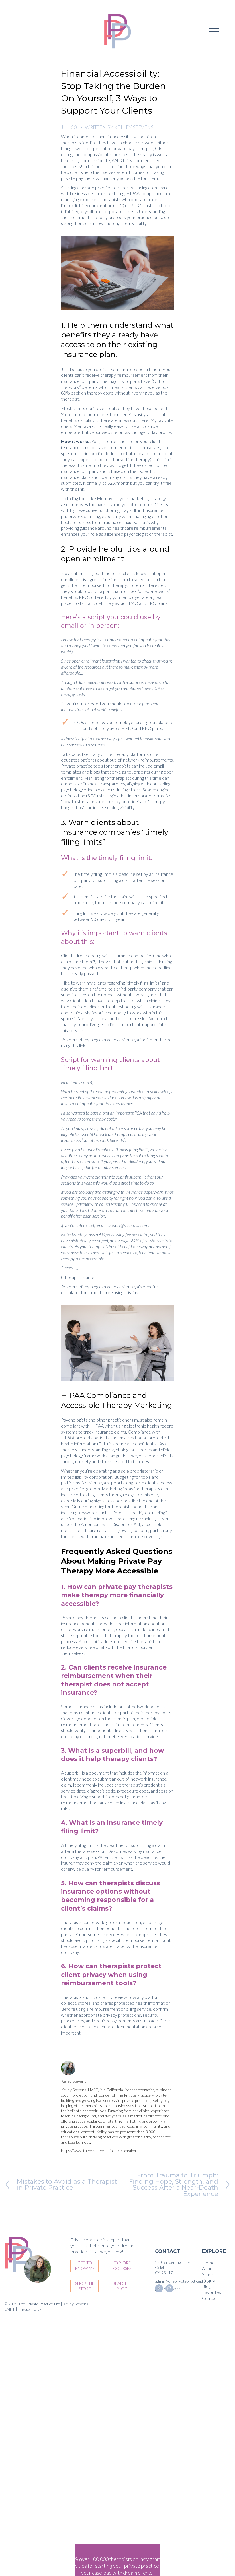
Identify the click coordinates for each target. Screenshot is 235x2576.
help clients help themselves (88, 172)
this (75, 1046)
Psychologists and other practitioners (97, 1420)
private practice (96, 188)
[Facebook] (159, 2288)
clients (79, 408)
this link (77, 489)
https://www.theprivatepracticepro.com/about (100, 2151)
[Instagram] (169, 2288)
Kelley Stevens (134, 127)
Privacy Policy (30, 2309)
